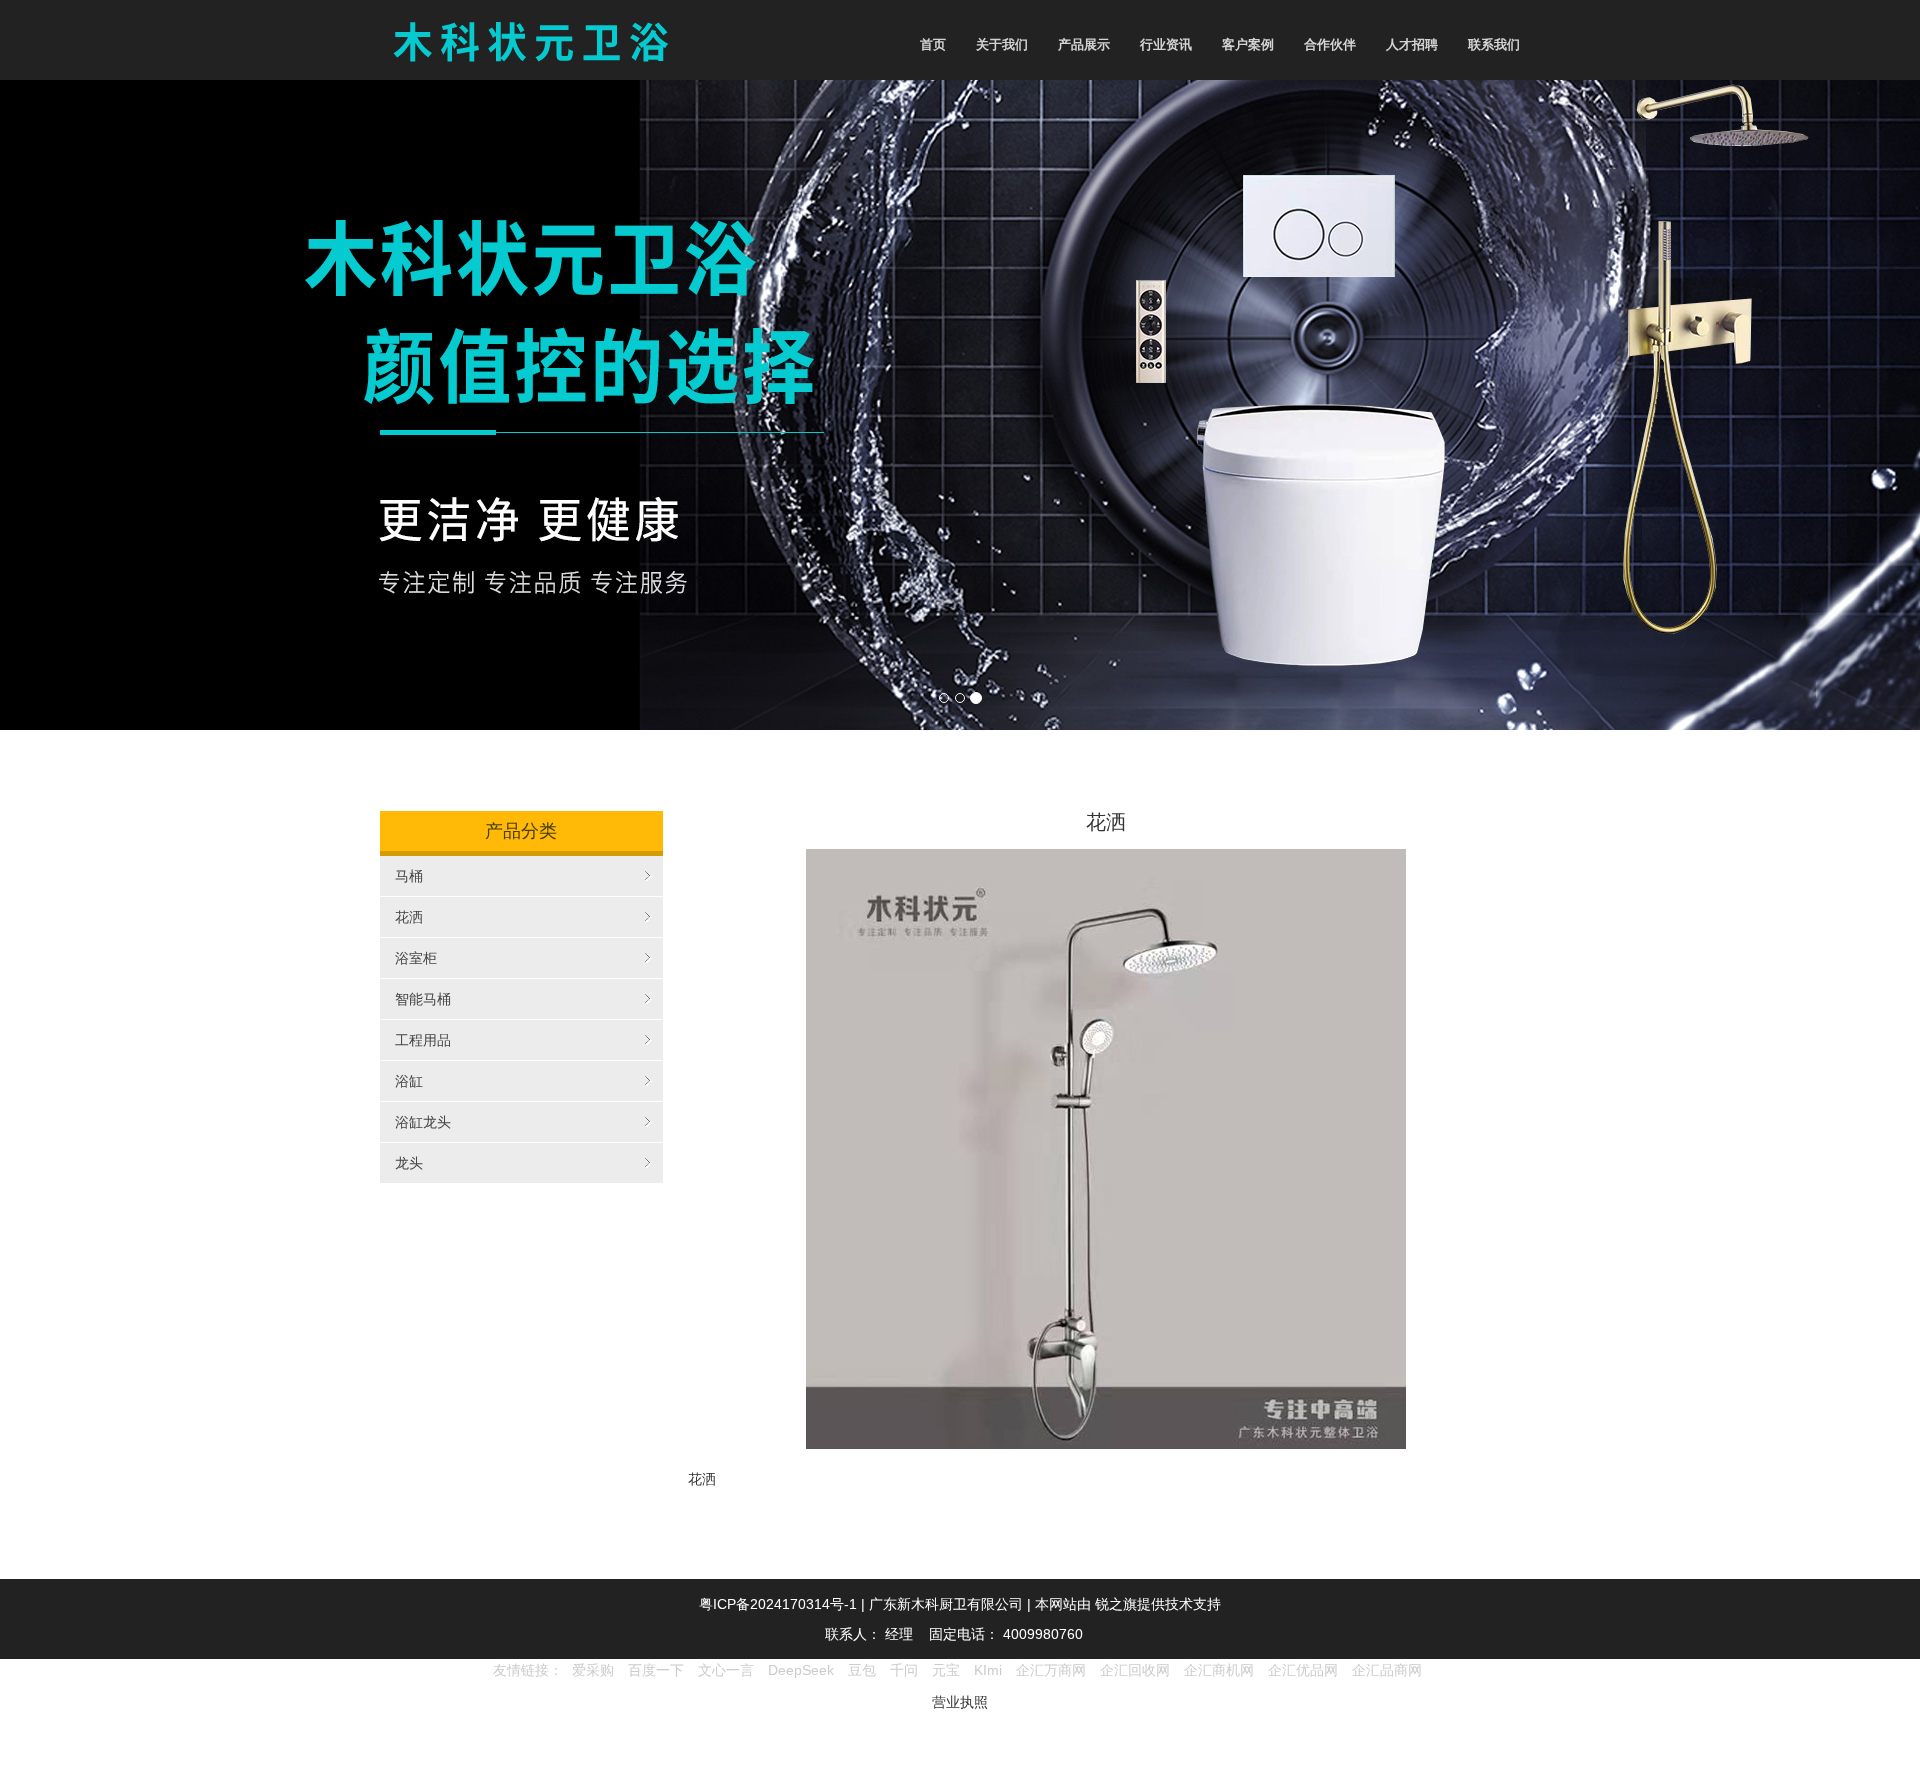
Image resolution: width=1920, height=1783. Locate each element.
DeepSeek (803, 1670)
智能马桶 (423, 999)
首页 (933, 44)
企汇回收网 (1135, 1670)
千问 (904, 1670)
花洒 (409, 917)
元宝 (946, 1670)
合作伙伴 (1330, 44)
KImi (988, 1670)
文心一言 (726, 1670)
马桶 (409, 876)
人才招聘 (1412, 44)
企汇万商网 (1051, 1670)
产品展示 (1084, 44)
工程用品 (423, 1040)
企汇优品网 (1303, 1670)
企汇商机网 (1219, 1670)
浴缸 (409, 1081)
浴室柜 (416, 958)
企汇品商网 (1387, 1670)
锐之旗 (1116, 1604)
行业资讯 (1166, 44)
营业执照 (960, 1702)
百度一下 (656, 1670)
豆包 (862, 1670)
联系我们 (1494, 44)
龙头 (409, 1163)
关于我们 (1002, 44)
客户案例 (1248, 44)
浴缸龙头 (423, 1122)
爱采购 (593, 1670)
